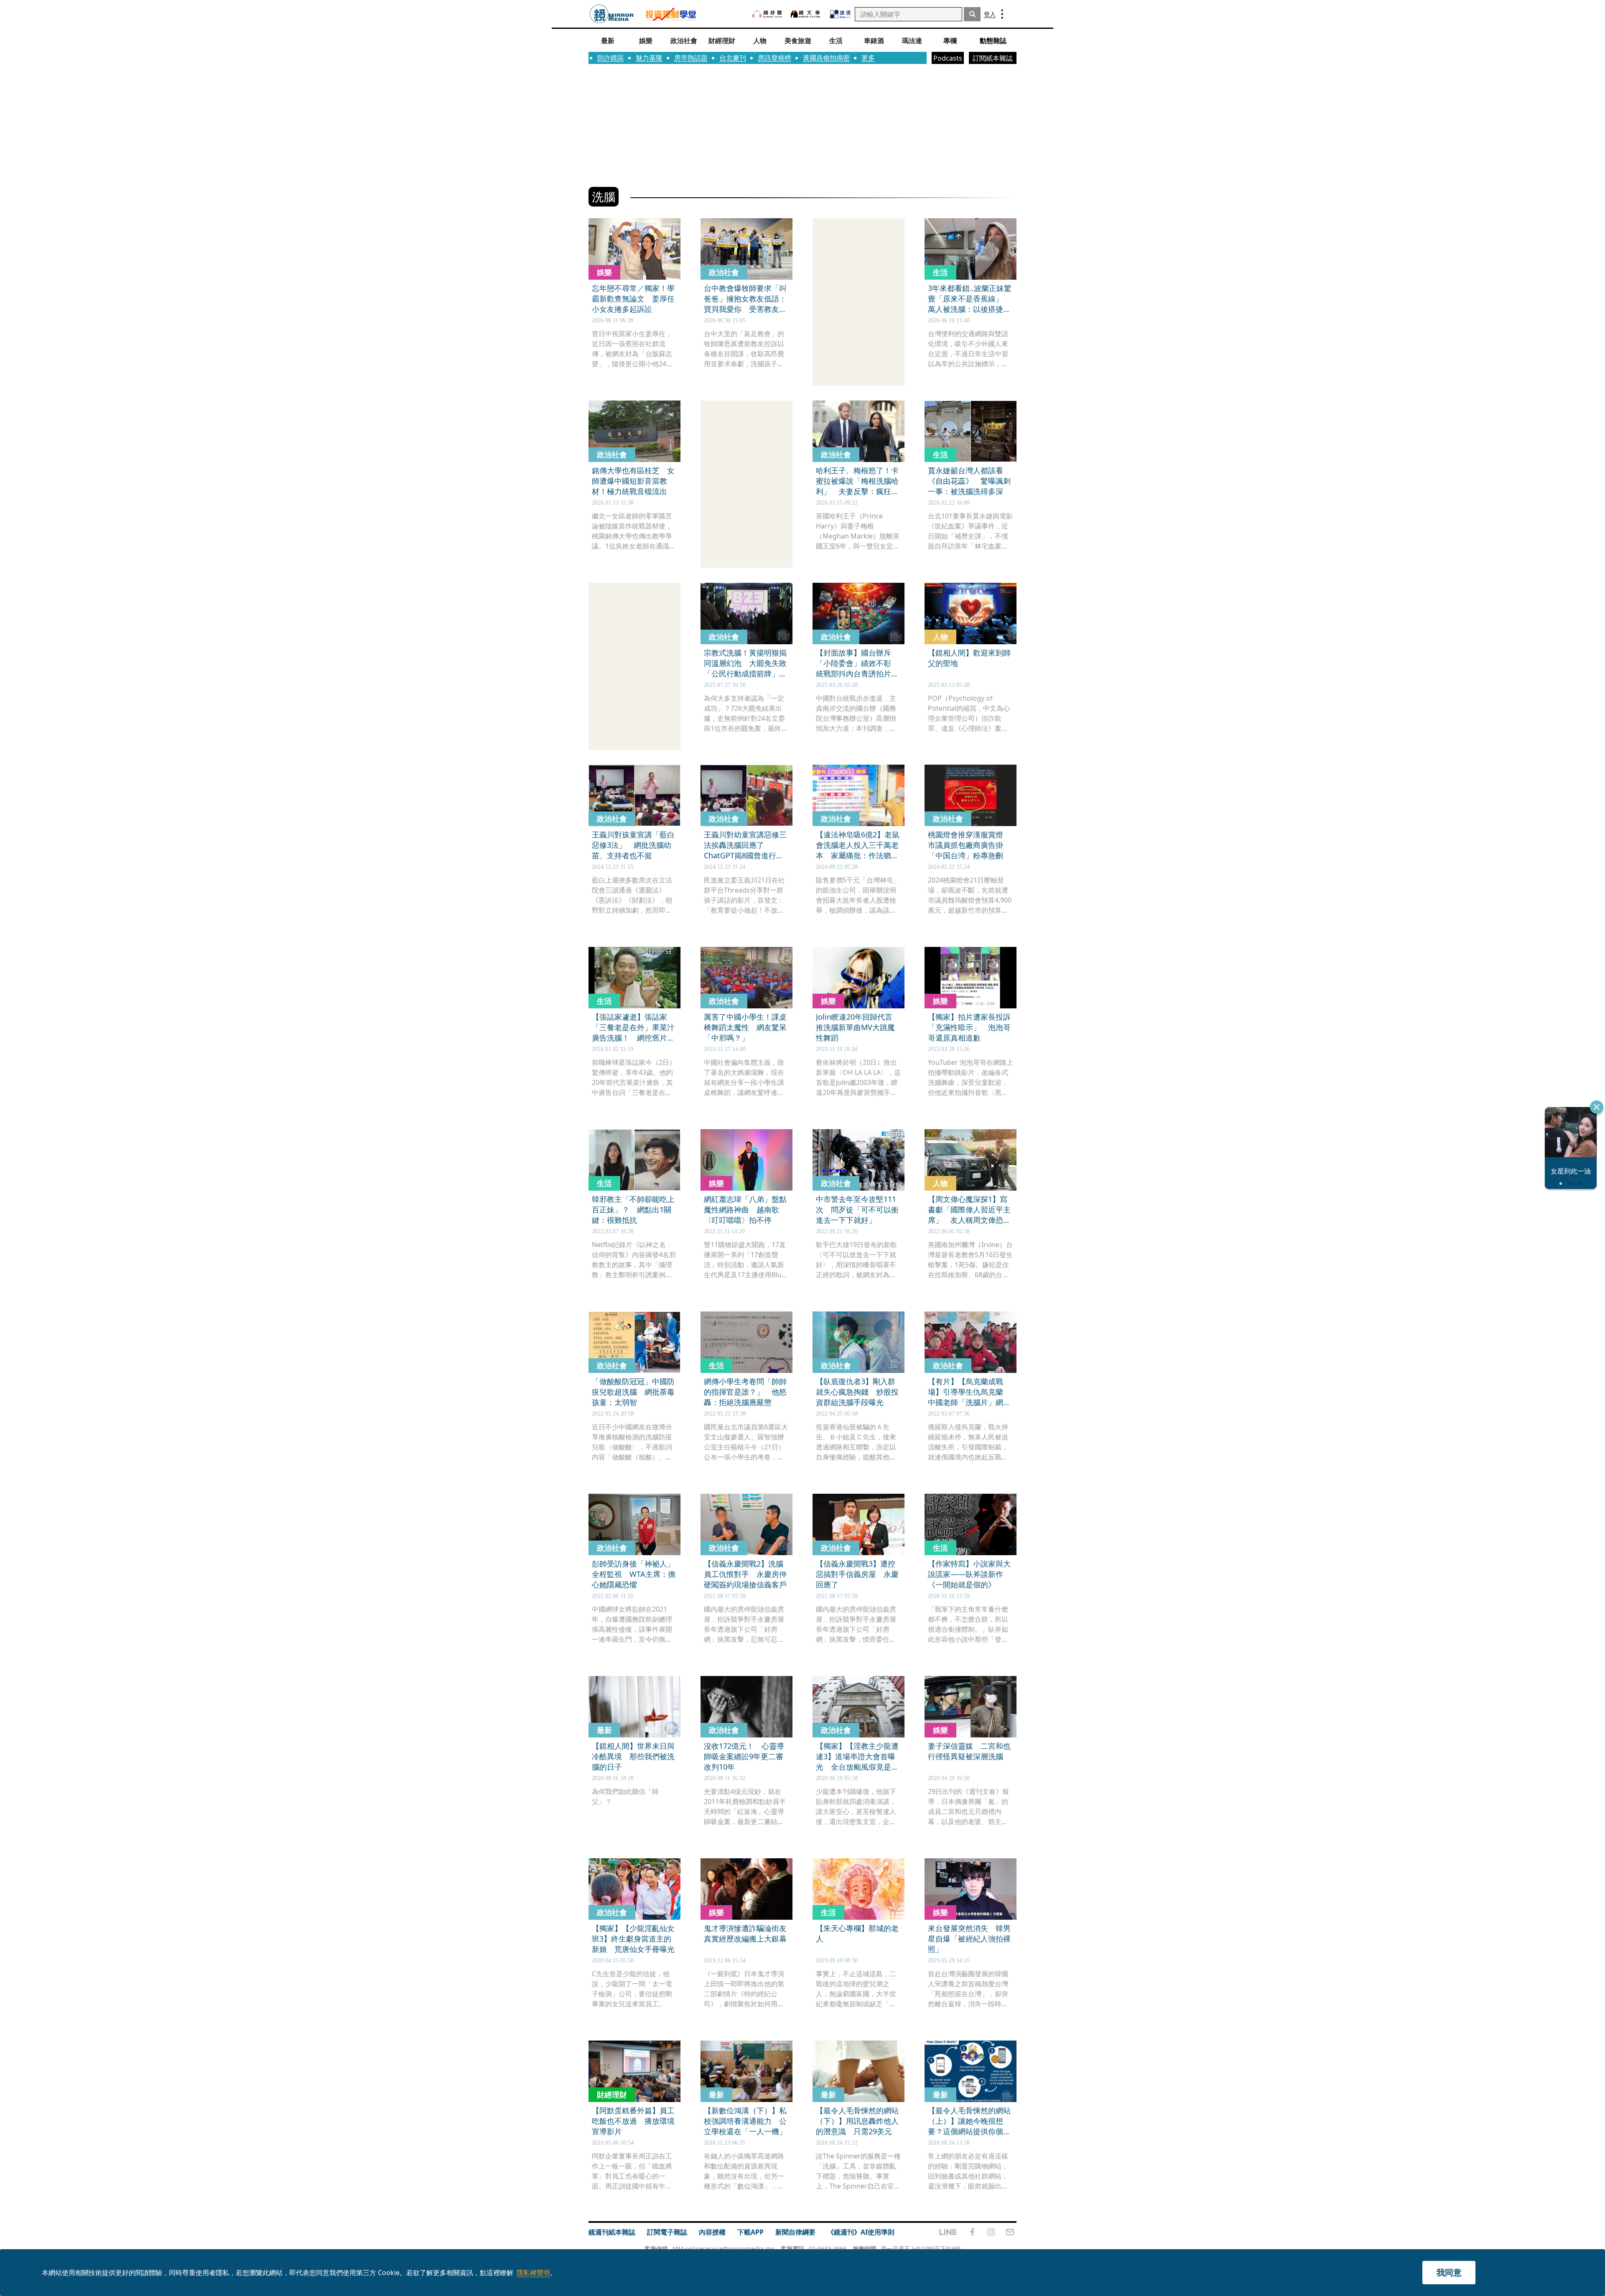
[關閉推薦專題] (1597, 1107)
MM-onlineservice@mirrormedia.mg (724, 2249)
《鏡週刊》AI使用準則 (861, 2232)
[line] (948, 2232)
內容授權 (712, 2232)
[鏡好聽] (767, 14)
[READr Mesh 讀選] (840, 14)
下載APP (750, 2232)
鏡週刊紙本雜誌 (612, 2232)
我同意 (1449, 2272)
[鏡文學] (806, 14)
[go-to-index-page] (612, 14)
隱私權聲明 (533, 2273)
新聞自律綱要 (795, 2232)
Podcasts (948, 58)
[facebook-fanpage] (972, 2232)
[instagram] (991, 2232)
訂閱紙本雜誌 (993, 58)
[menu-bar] (1002, 14)
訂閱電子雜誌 (667, 2232)
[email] (1010, 2232)
